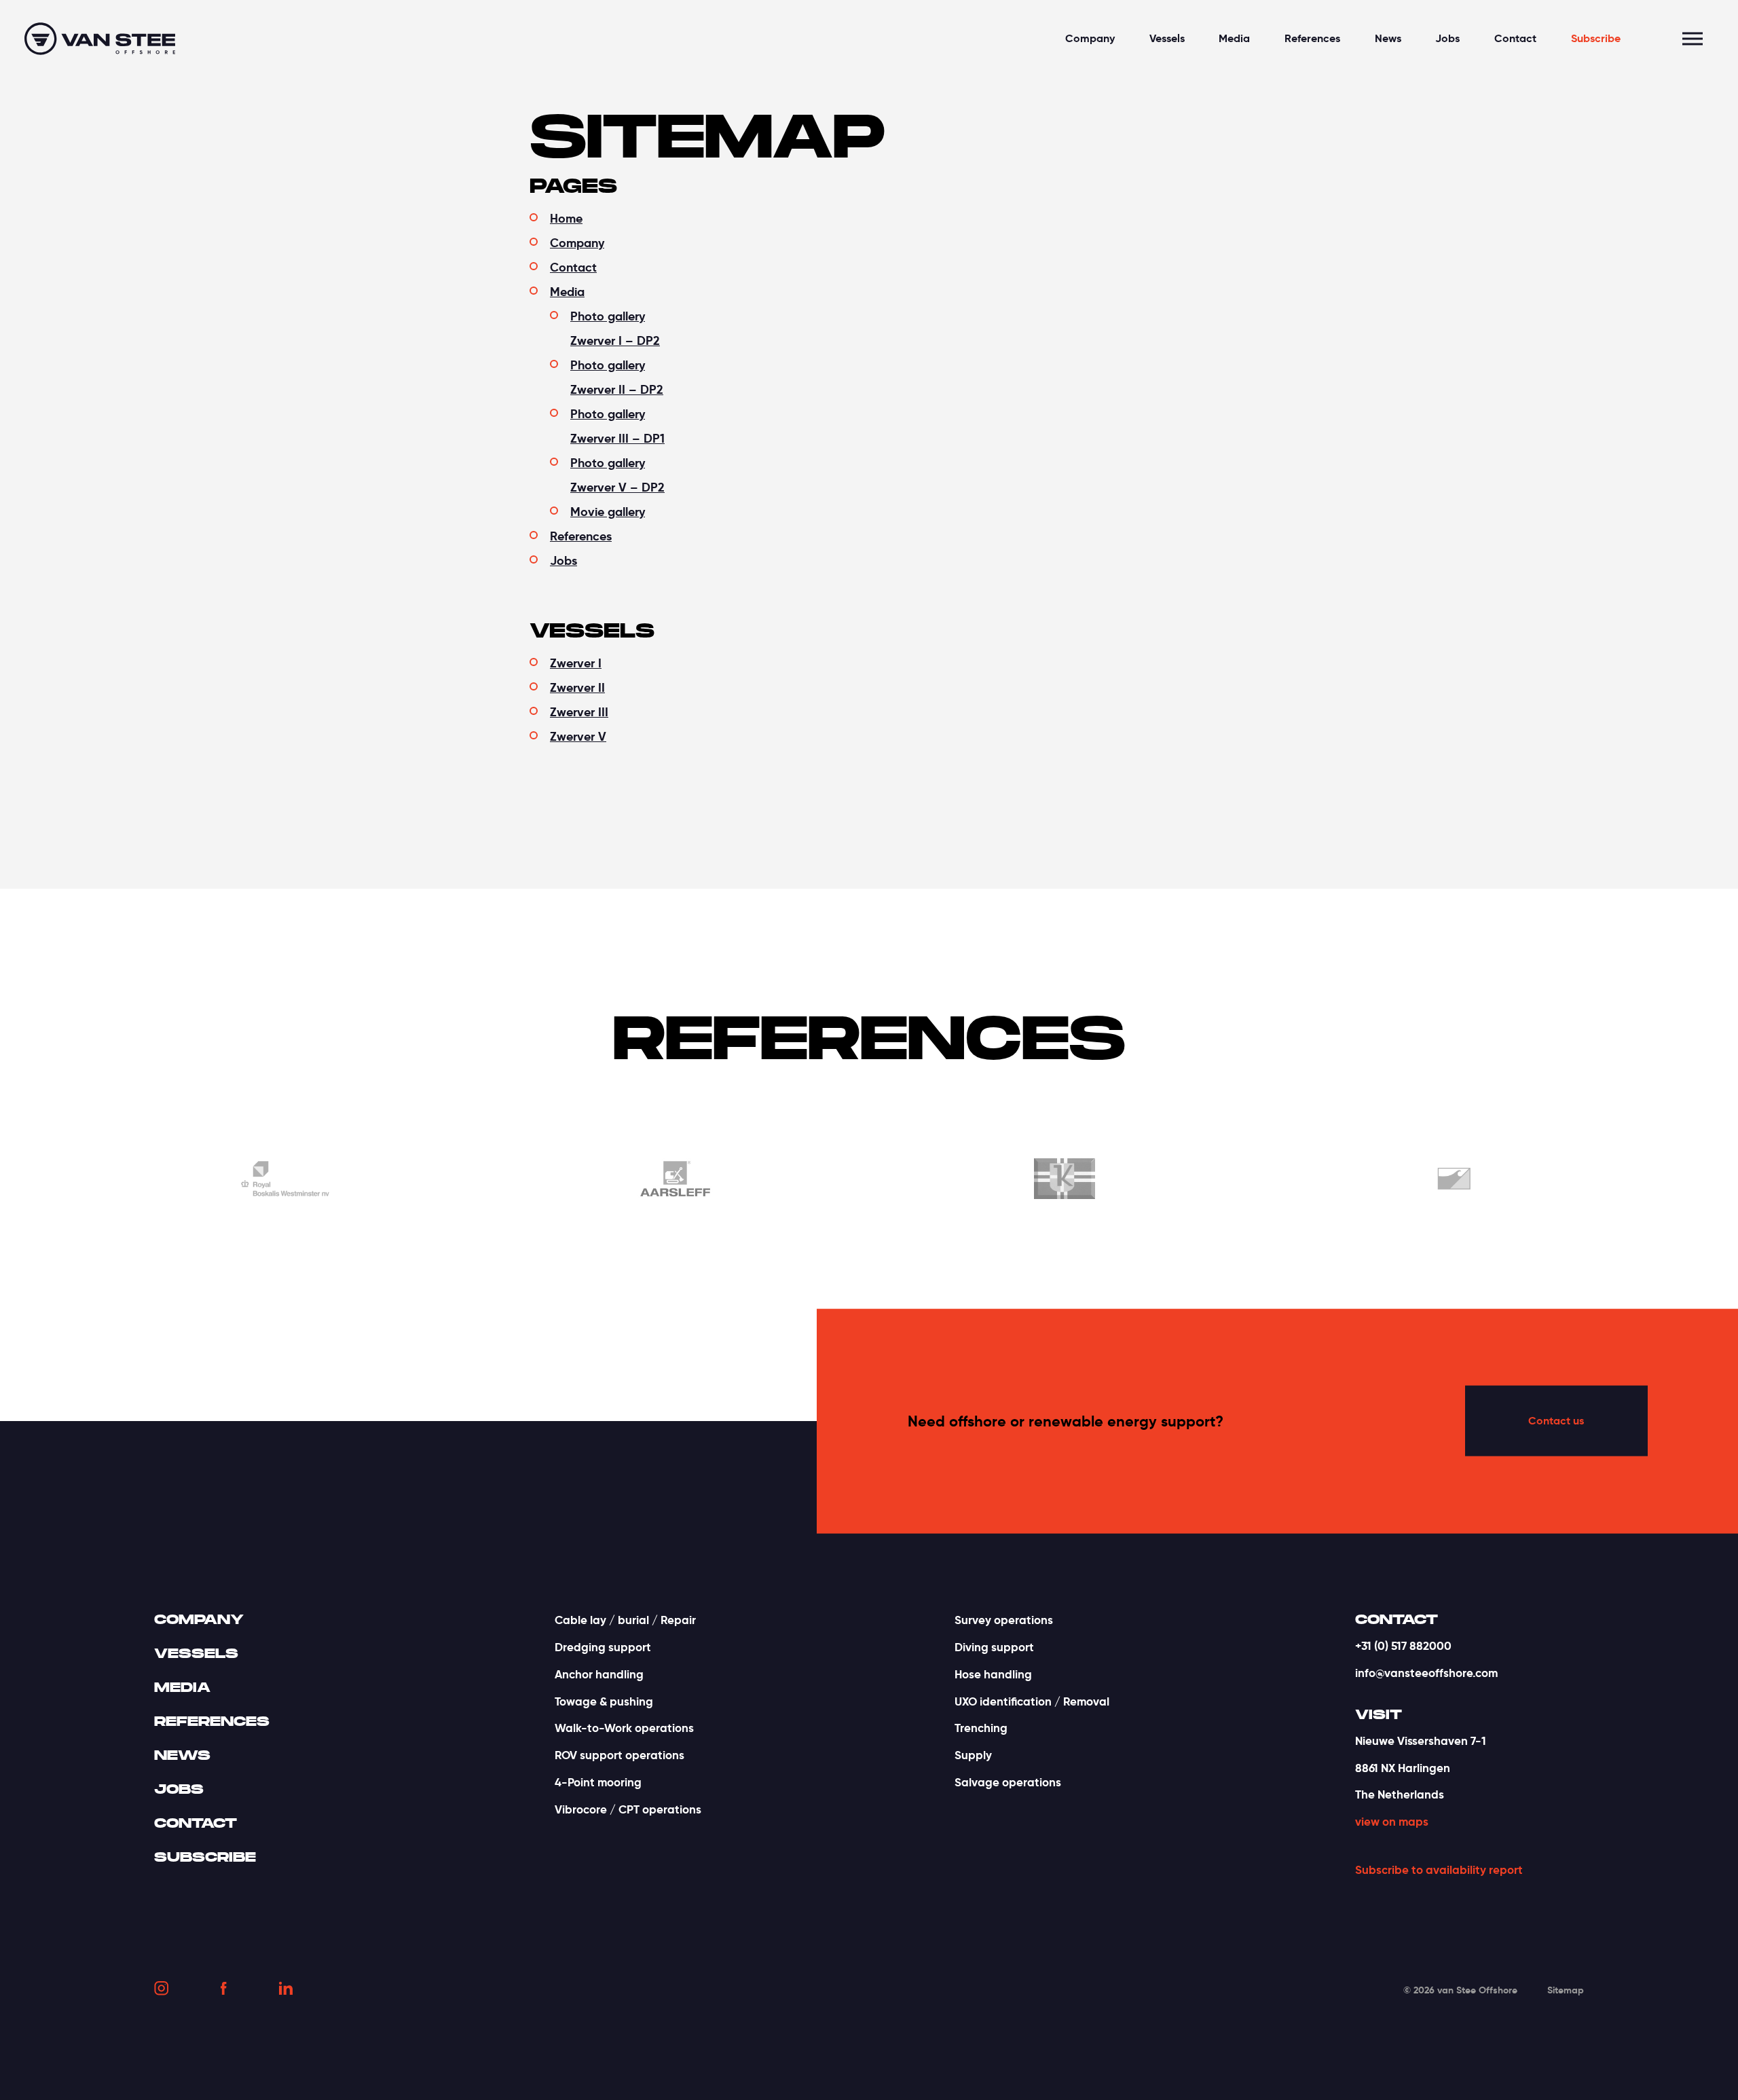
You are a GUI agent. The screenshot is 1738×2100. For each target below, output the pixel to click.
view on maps (1392, 1822)
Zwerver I (576, 663)
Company (1090, 38)
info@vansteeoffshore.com (1426, 1673)
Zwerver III (579, 712)
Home (566, 218)
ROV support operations (620, 1755)
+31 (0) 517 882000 (1403, 1646)
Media (1234, 38)
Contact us (1556, 1421)
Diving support (994, 1647)
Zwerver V (578, 736)
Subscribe (1596, 38)
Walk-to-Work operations (624, 1728)
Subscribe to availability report (1439, 1870)
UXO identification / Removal (1032, 1701)
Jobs (1447, 38)
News (1388, 38)
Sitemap (1566, 1990)
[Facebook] (224, 1991)
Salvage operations (1008, 1782)
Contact (1515, 38)
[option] (565, 1181)
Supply (973, 1755)
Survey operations (1004, 1620)
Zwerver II (577, 687)
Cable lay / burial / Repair (625, 1620)
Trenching (981, 1728)
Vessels (1167, 38)
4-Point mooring (598, 1782)
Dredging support (603, 1647)
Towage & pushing (604, 1701)
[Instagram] (161, 1991)
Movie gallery (608, 512)
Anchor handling (599, 1674)
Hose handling (993, 1674)
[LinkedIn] (286, 1990)
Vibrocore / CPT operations (628, 1809)
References (1312, 38)
